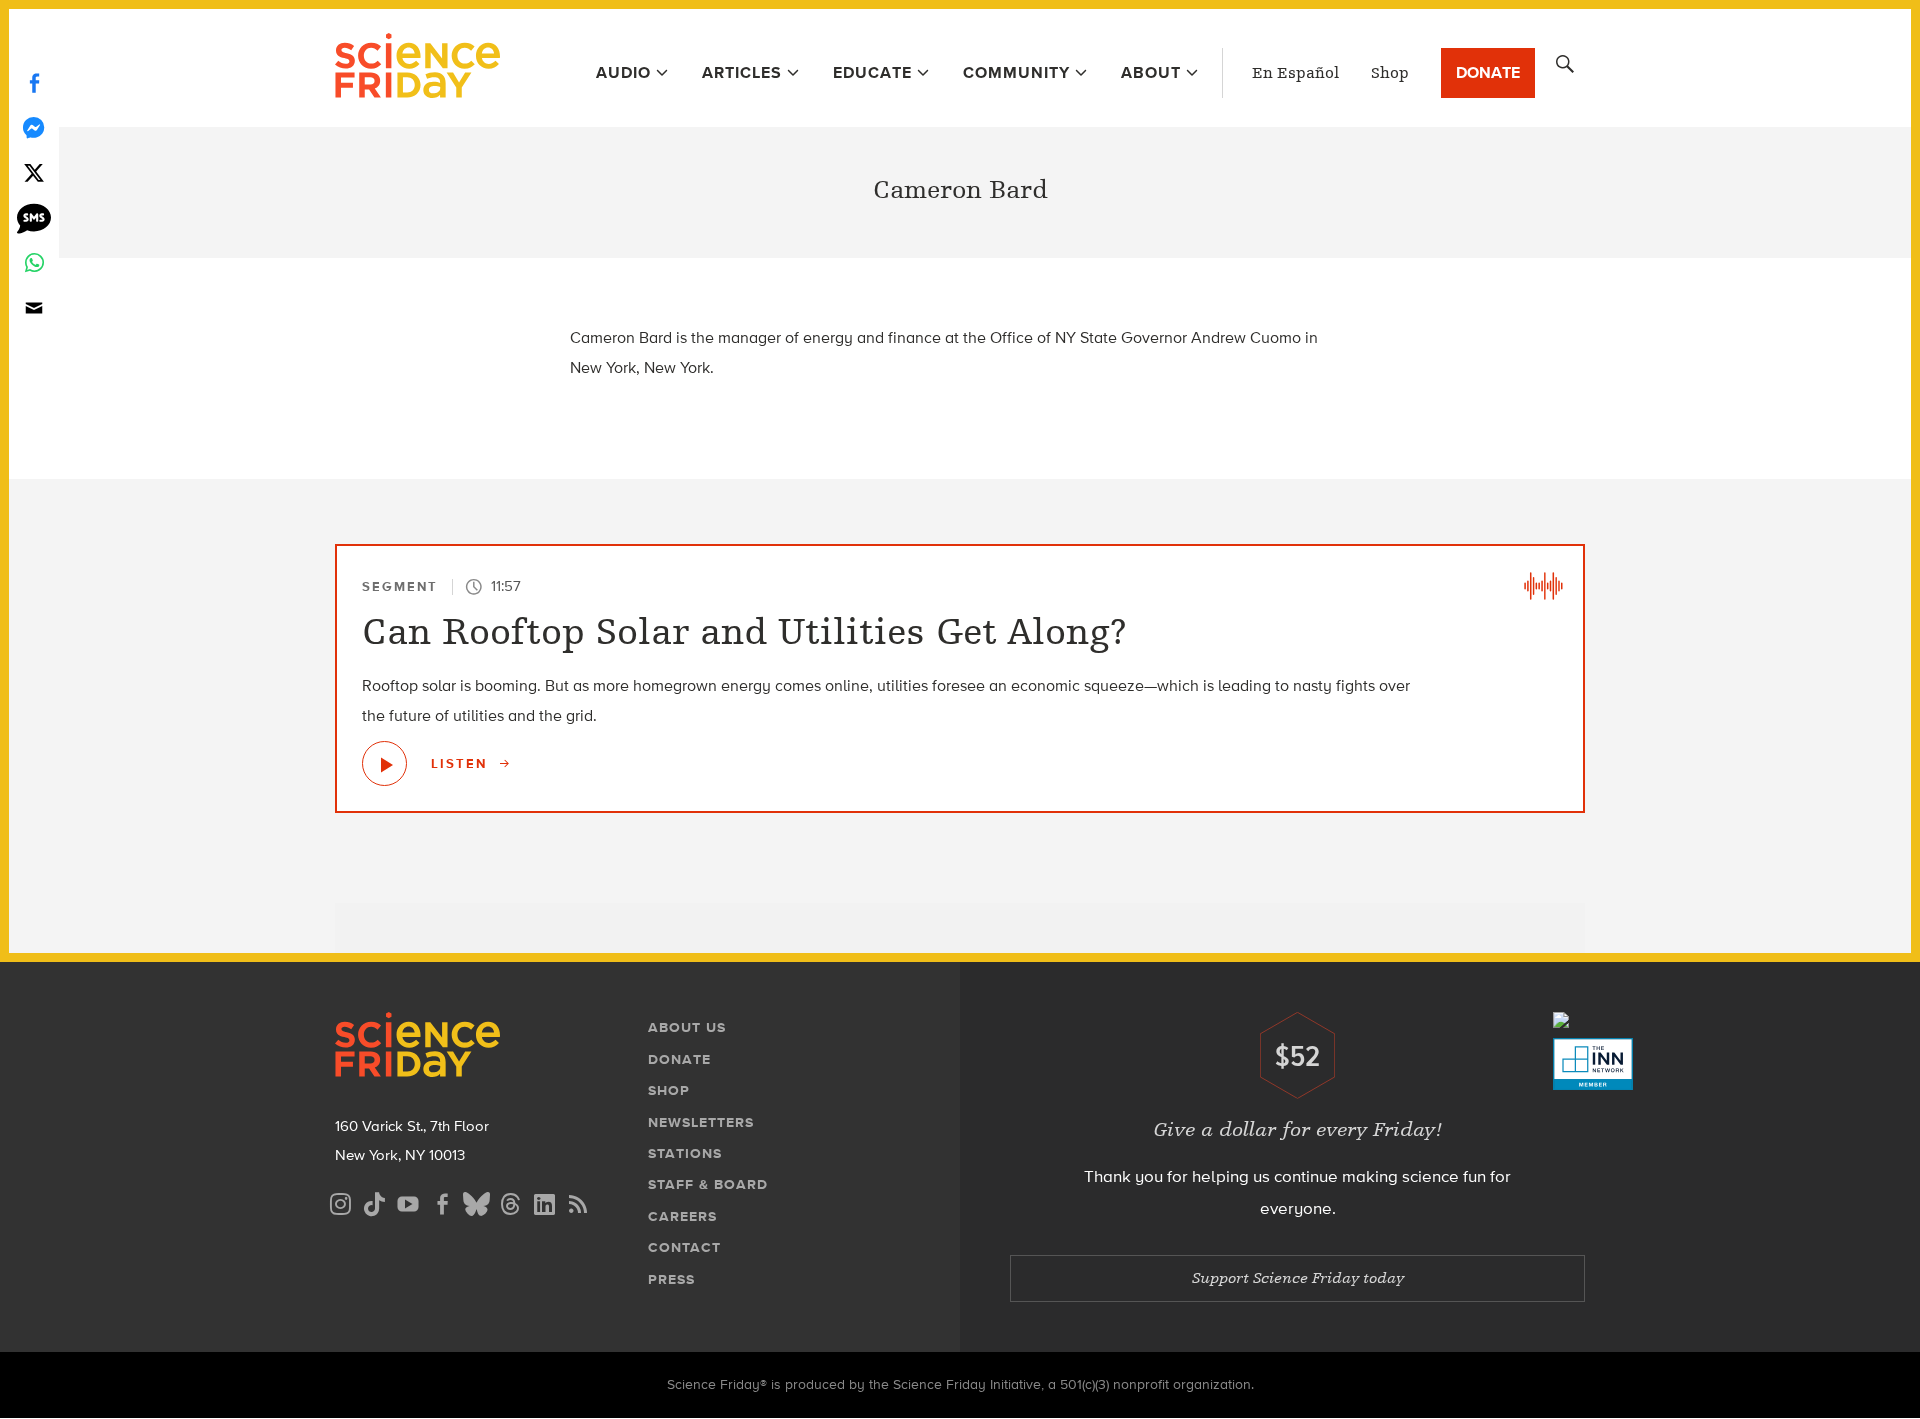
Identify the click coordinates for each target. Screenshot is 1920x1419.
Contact (684, 1247)
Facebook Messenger (34, 127)
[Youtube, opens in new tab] (408, 1201)
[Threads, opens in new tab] (510, 1201)
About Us (687, 1027)
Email (34, 307)
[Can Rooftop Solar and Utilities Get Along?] (384, 763)
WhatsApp (34, 262)
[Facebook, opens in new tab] (442, 1201)
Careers (682, 1216)
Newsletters (701, 1122)
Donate (1488, 72)
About (1151, 72)
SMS (34, 217)
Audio (623, 72)
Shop (1390, 73)
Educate (872, 72)
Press (671, 1279)
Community (1016, 72)
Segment (400, 586)
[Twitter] (34, 172)
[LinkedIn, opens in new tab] (544, 1201)
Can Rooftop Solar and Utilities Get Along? (744, 631)
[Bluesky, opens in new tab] (476, 1201)
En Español (1295, 73)
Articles (742, 72)
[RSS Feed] (578, 1201)
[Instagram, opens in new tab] (340, 1201)
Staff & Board (708, 1184)
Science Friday (417, 68)
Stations (685, 1153)
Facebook (34, 82)
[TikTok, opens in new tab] (374, 1201)
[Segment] (1543, 586)
